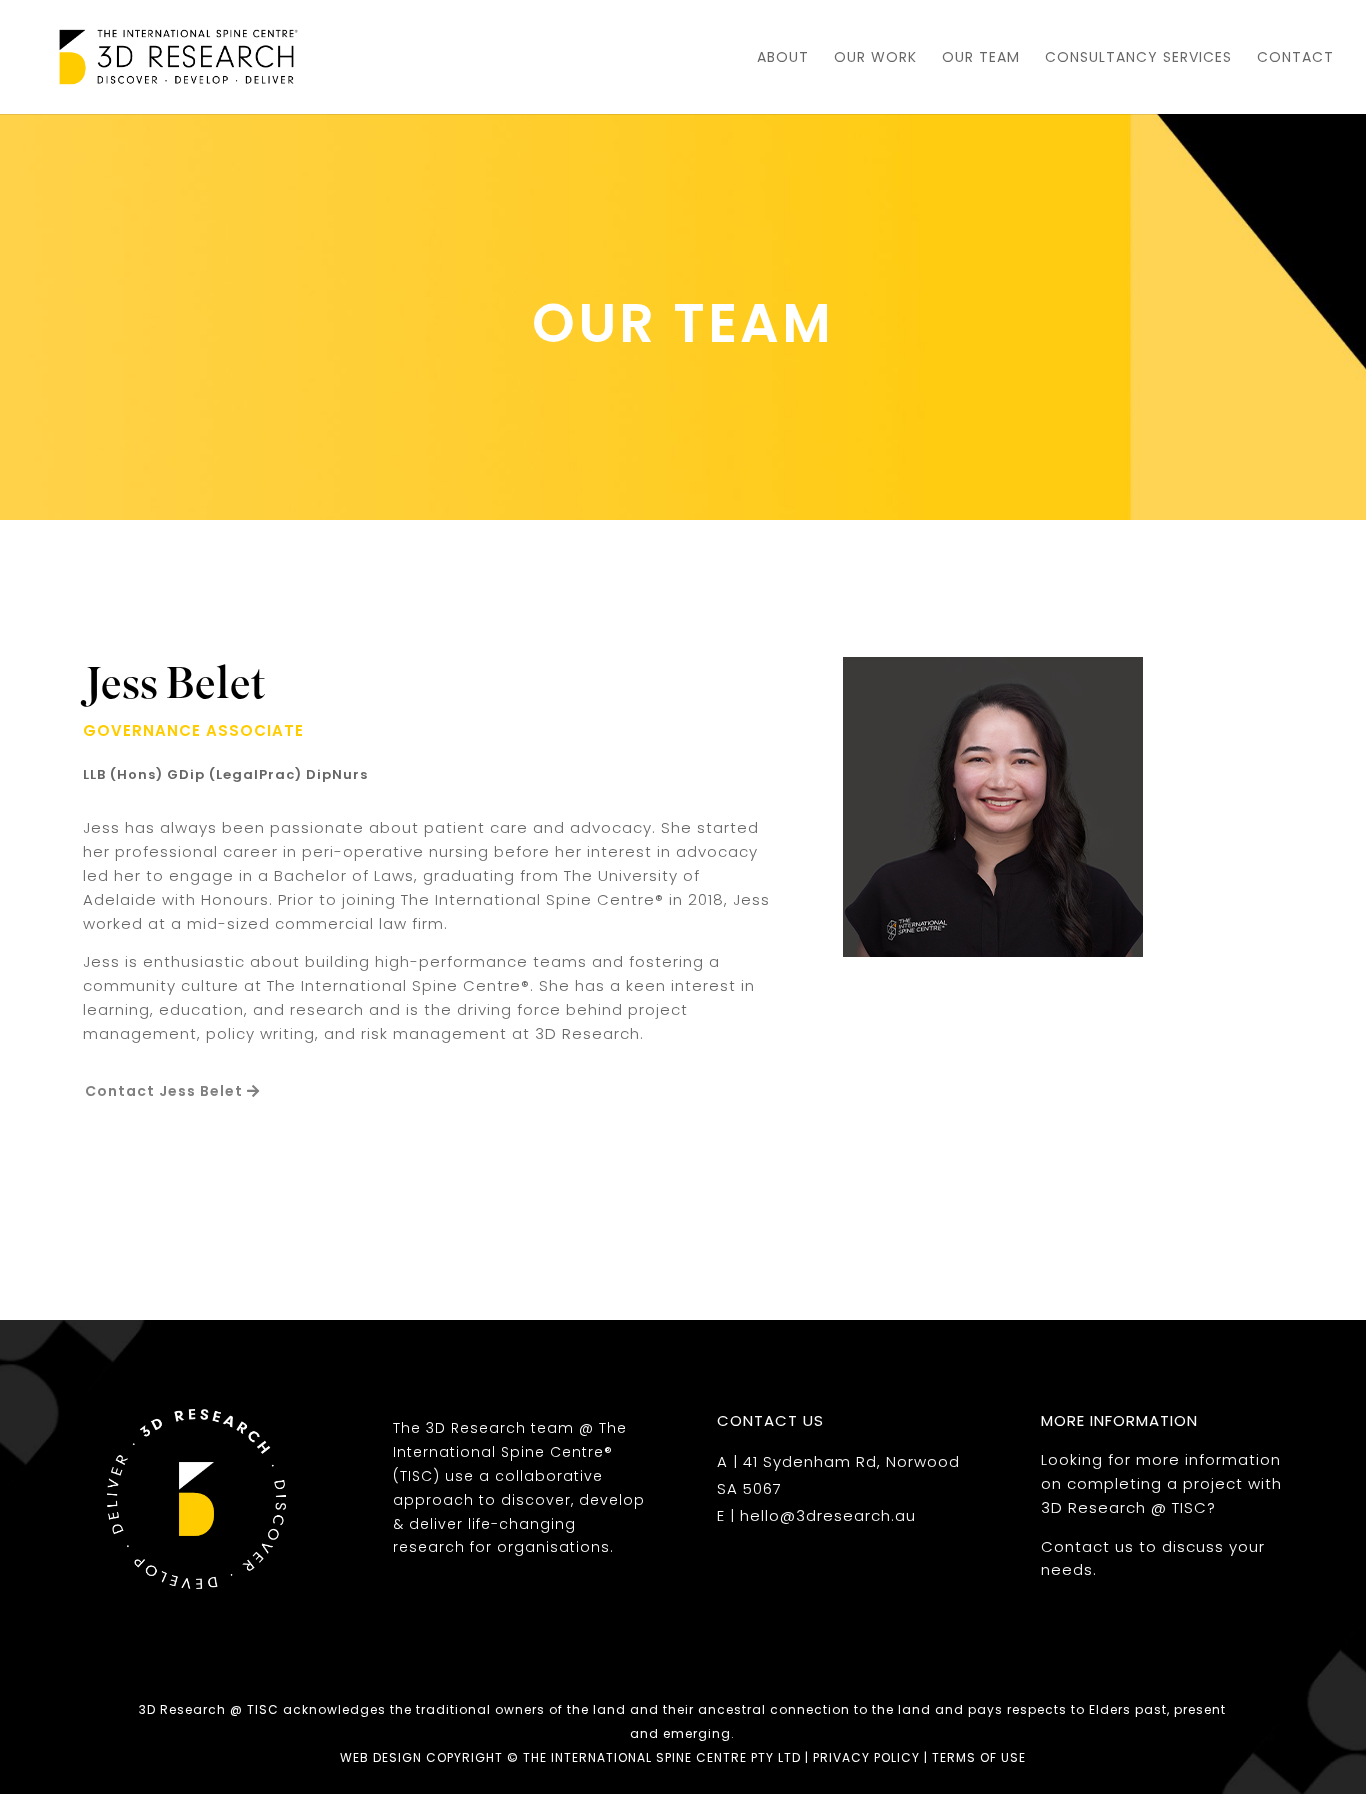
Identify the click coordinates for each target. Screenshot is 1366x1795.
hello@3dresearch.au (828, 1515)
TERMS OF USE (979, 1757)
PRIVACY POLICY (866, 1757)
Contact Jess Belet (164, 1091)
